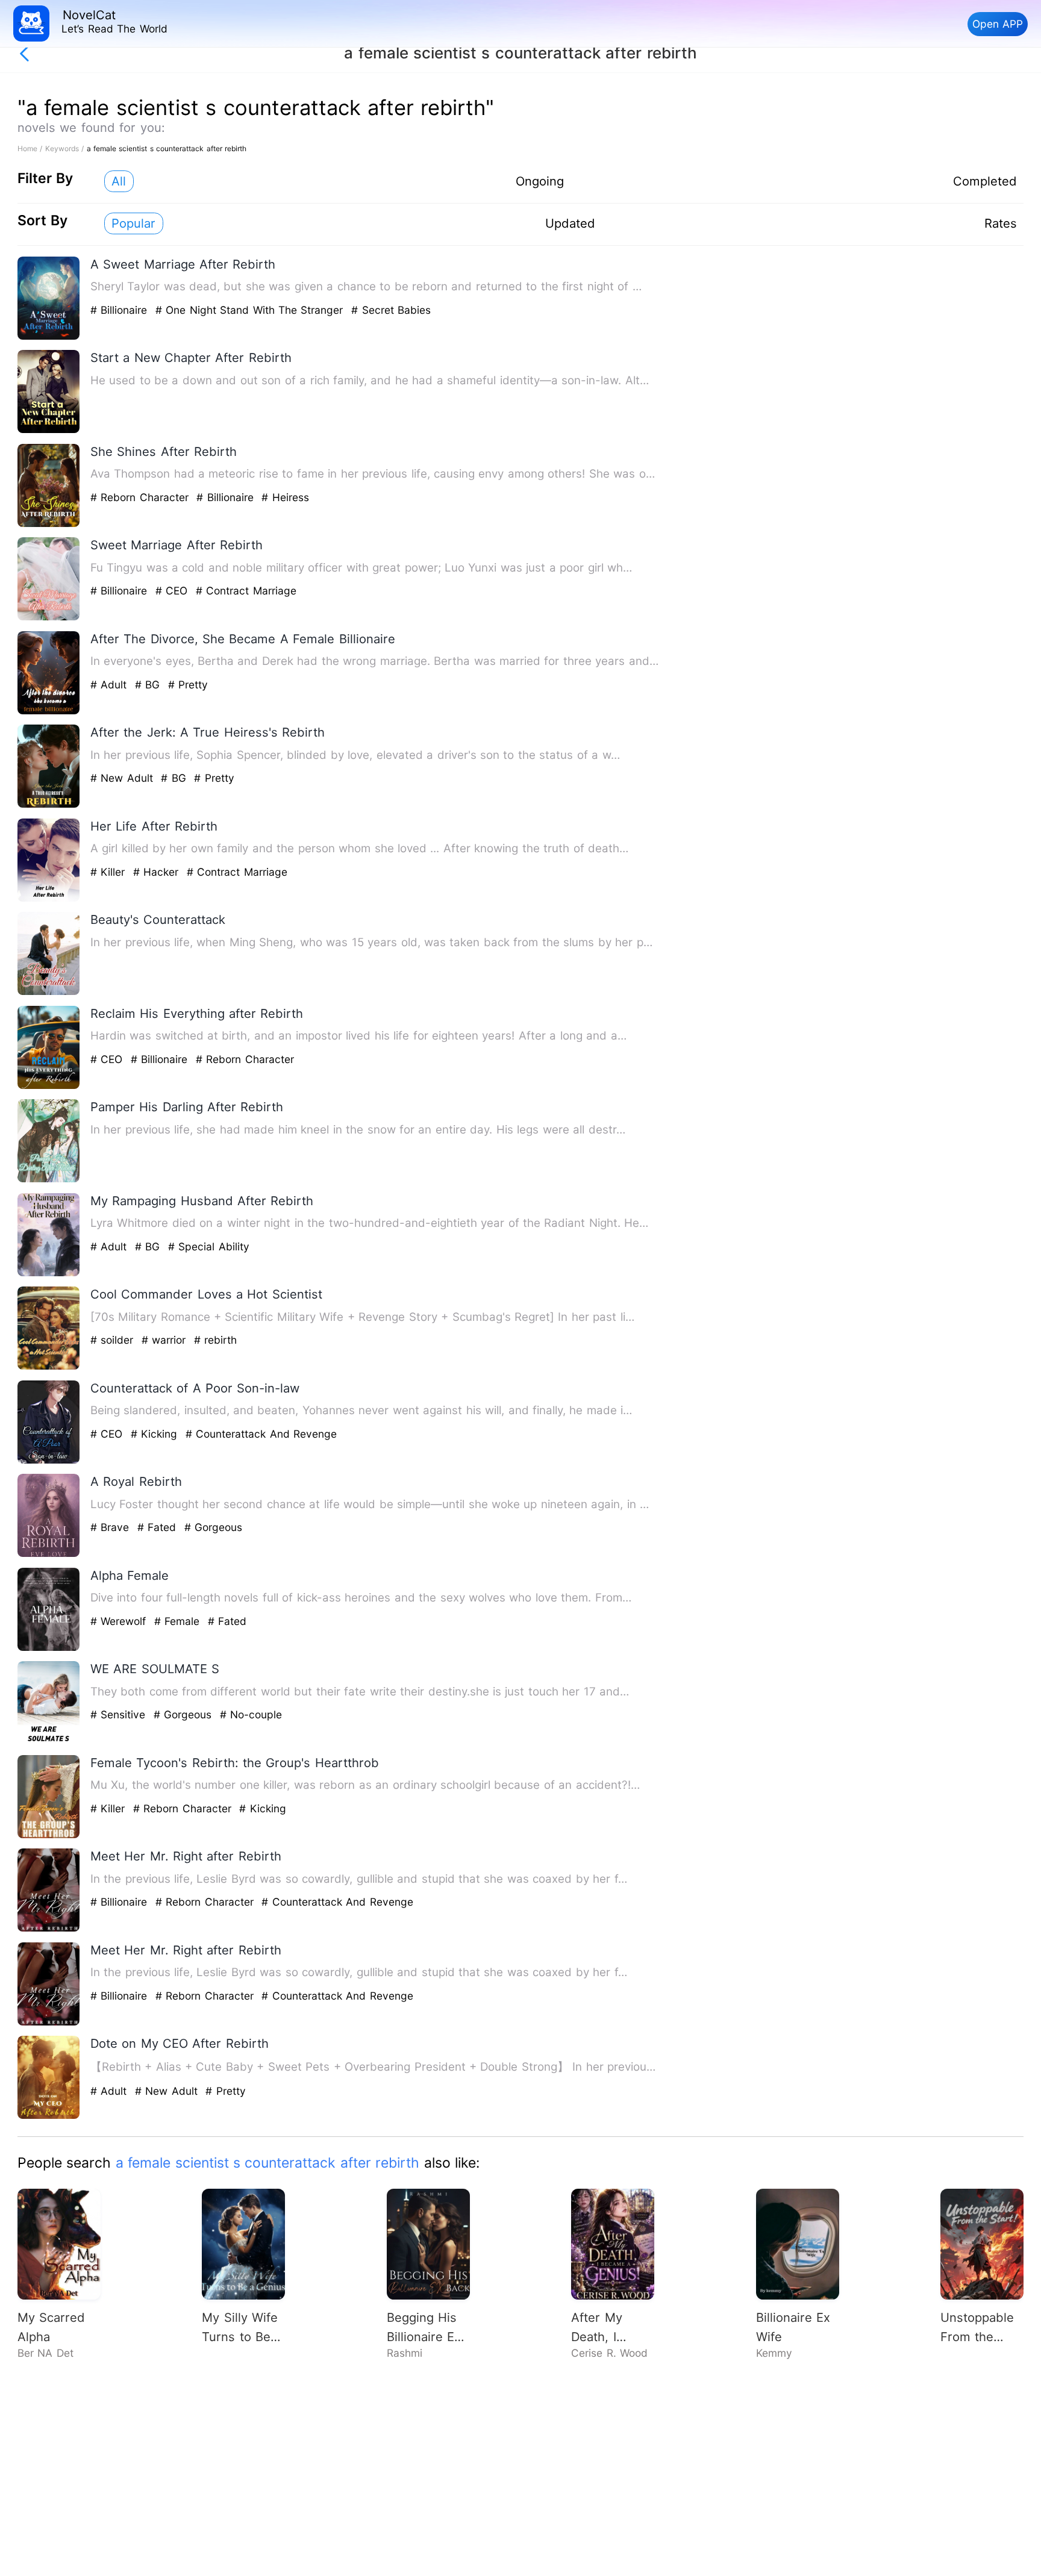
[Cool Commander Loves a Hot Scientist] (49, 1367)
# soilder (114, 1340)
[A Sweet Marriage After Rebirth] (49, 337)
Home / (31, 148)
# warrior (166, 1340)
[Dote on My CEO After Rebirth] (49, 2116)
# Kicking (156, 1434)
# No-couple (251, 1714)
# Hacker (158, 872)
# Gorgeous (213, 1527)
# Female (179, 1621)
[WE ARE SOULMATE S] (49, 1742)
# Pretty (188, 685)
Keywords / (66, 148)
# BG (149, 685)
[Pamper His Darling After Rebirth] (49, 1180)
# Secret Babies (391, 310)
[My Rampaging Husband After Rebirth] (49, 1274)
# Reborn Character (141, 497)
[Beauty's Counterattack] (49, 992)
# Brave (112, 1527)
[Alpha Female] (49, 1648)
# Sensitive (120, 1714)
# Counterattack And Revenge (261, 1434)
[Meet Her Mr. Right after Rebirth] (49, 1929)
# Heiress (285, 497)
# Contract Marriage (246, 591)
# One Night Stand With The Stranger (251, 310)
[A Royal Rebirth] (49, 1554)
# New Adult (123, 778)
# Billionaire (121, 310)
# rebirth (215, 1340)
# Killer (110, 872)
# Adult (111, 685)
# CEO (173, 591)
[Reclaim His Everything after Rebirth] (49, 1086)
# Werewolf (120, 1621)
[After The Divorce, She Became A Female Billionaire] (49, 712)
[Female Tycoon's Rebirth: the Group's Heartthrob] (49, 1835)
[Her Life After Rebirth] (49, 899)
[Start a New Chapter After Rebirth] (49, 430)
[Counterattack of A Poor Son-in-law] (49, 1461)
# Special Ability (209, 1246)
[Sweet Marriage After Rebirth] (49, 618)
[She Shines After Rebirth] (49, 524)
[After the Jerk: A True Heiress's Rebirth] (49, 805)
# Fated (159, 1527)
